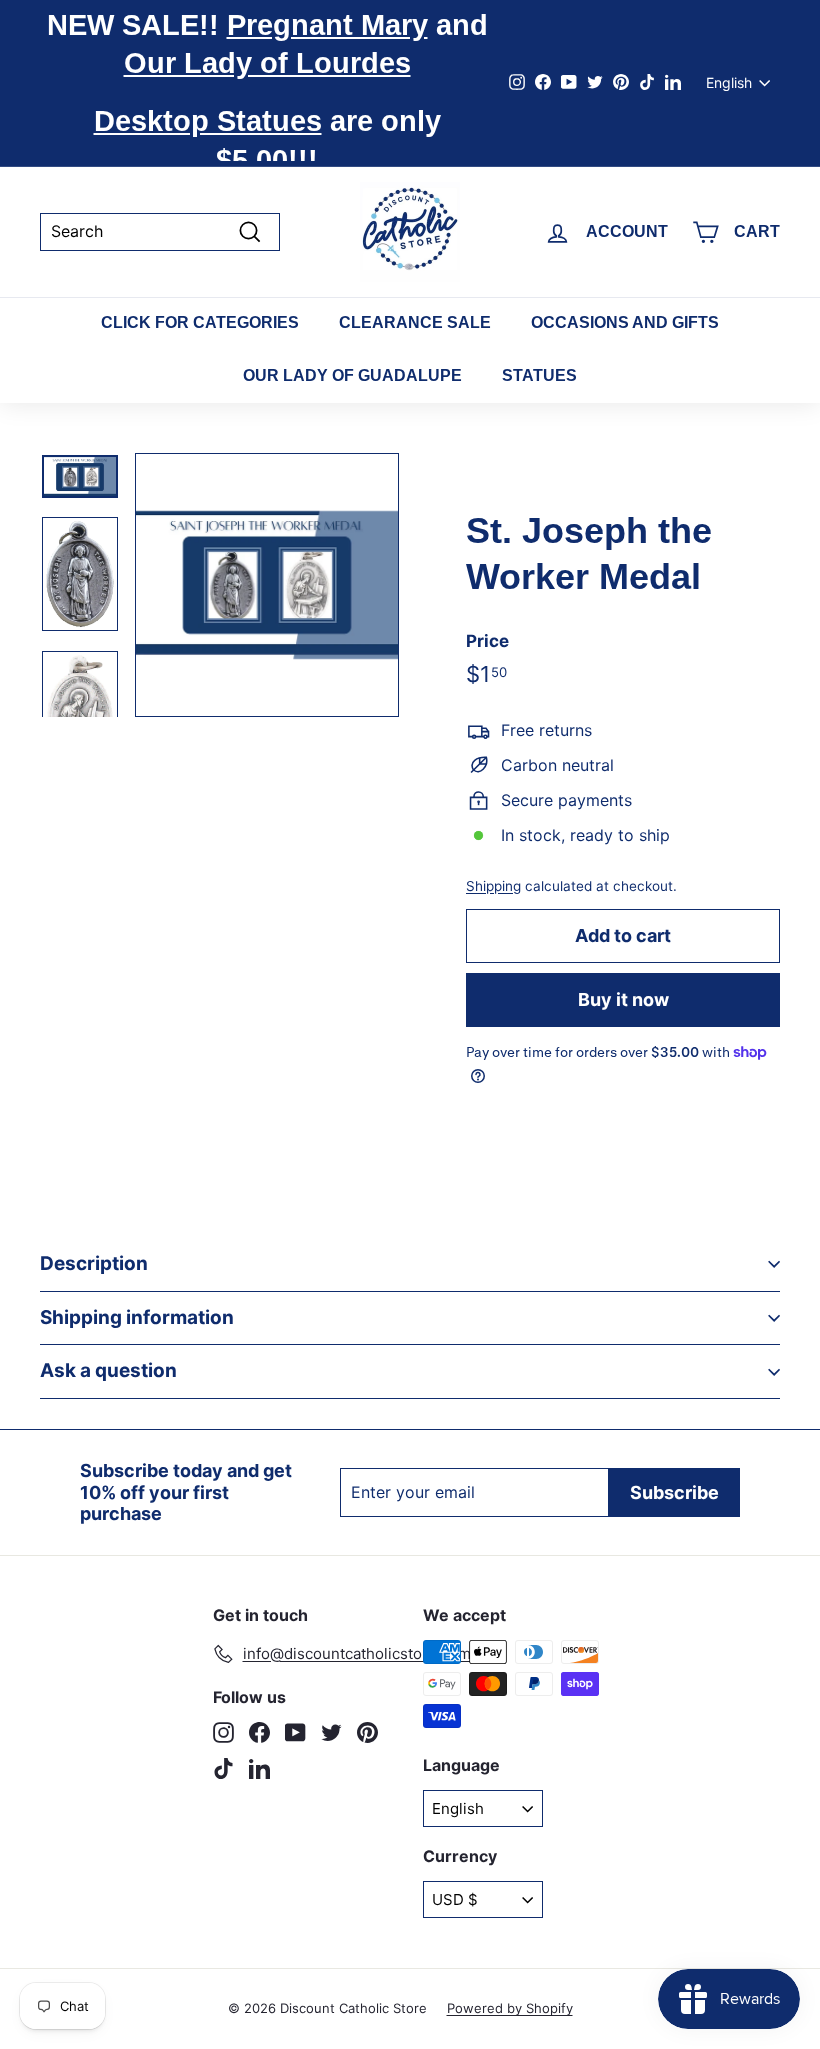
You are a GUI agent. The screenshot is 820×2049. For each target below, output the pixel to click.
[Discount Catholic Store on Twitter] (331, 1732)
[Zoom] (267, 585)
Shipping (493, 886)
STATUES (539, 375)
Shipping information (137, 1317)
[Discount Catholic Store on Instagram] (223, 1732)
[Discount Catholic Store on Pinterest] (367, 1732)
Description (94, 1263)
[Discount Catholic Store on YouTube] (295, 1732)
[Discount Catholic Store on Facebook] (259, 1732)
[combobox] (160, 231)
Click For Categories (200, 322)
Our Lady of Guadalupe (352, 375)
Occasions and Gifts (625, 322)
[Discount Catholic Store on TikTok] (223, 1768)
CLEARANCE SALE (415, 322)
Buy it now (623, 999)
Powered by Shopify (510, 2008)
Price (487, 641)
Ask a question (108, 1370)
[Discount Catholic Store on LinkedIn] (259, 1768)
